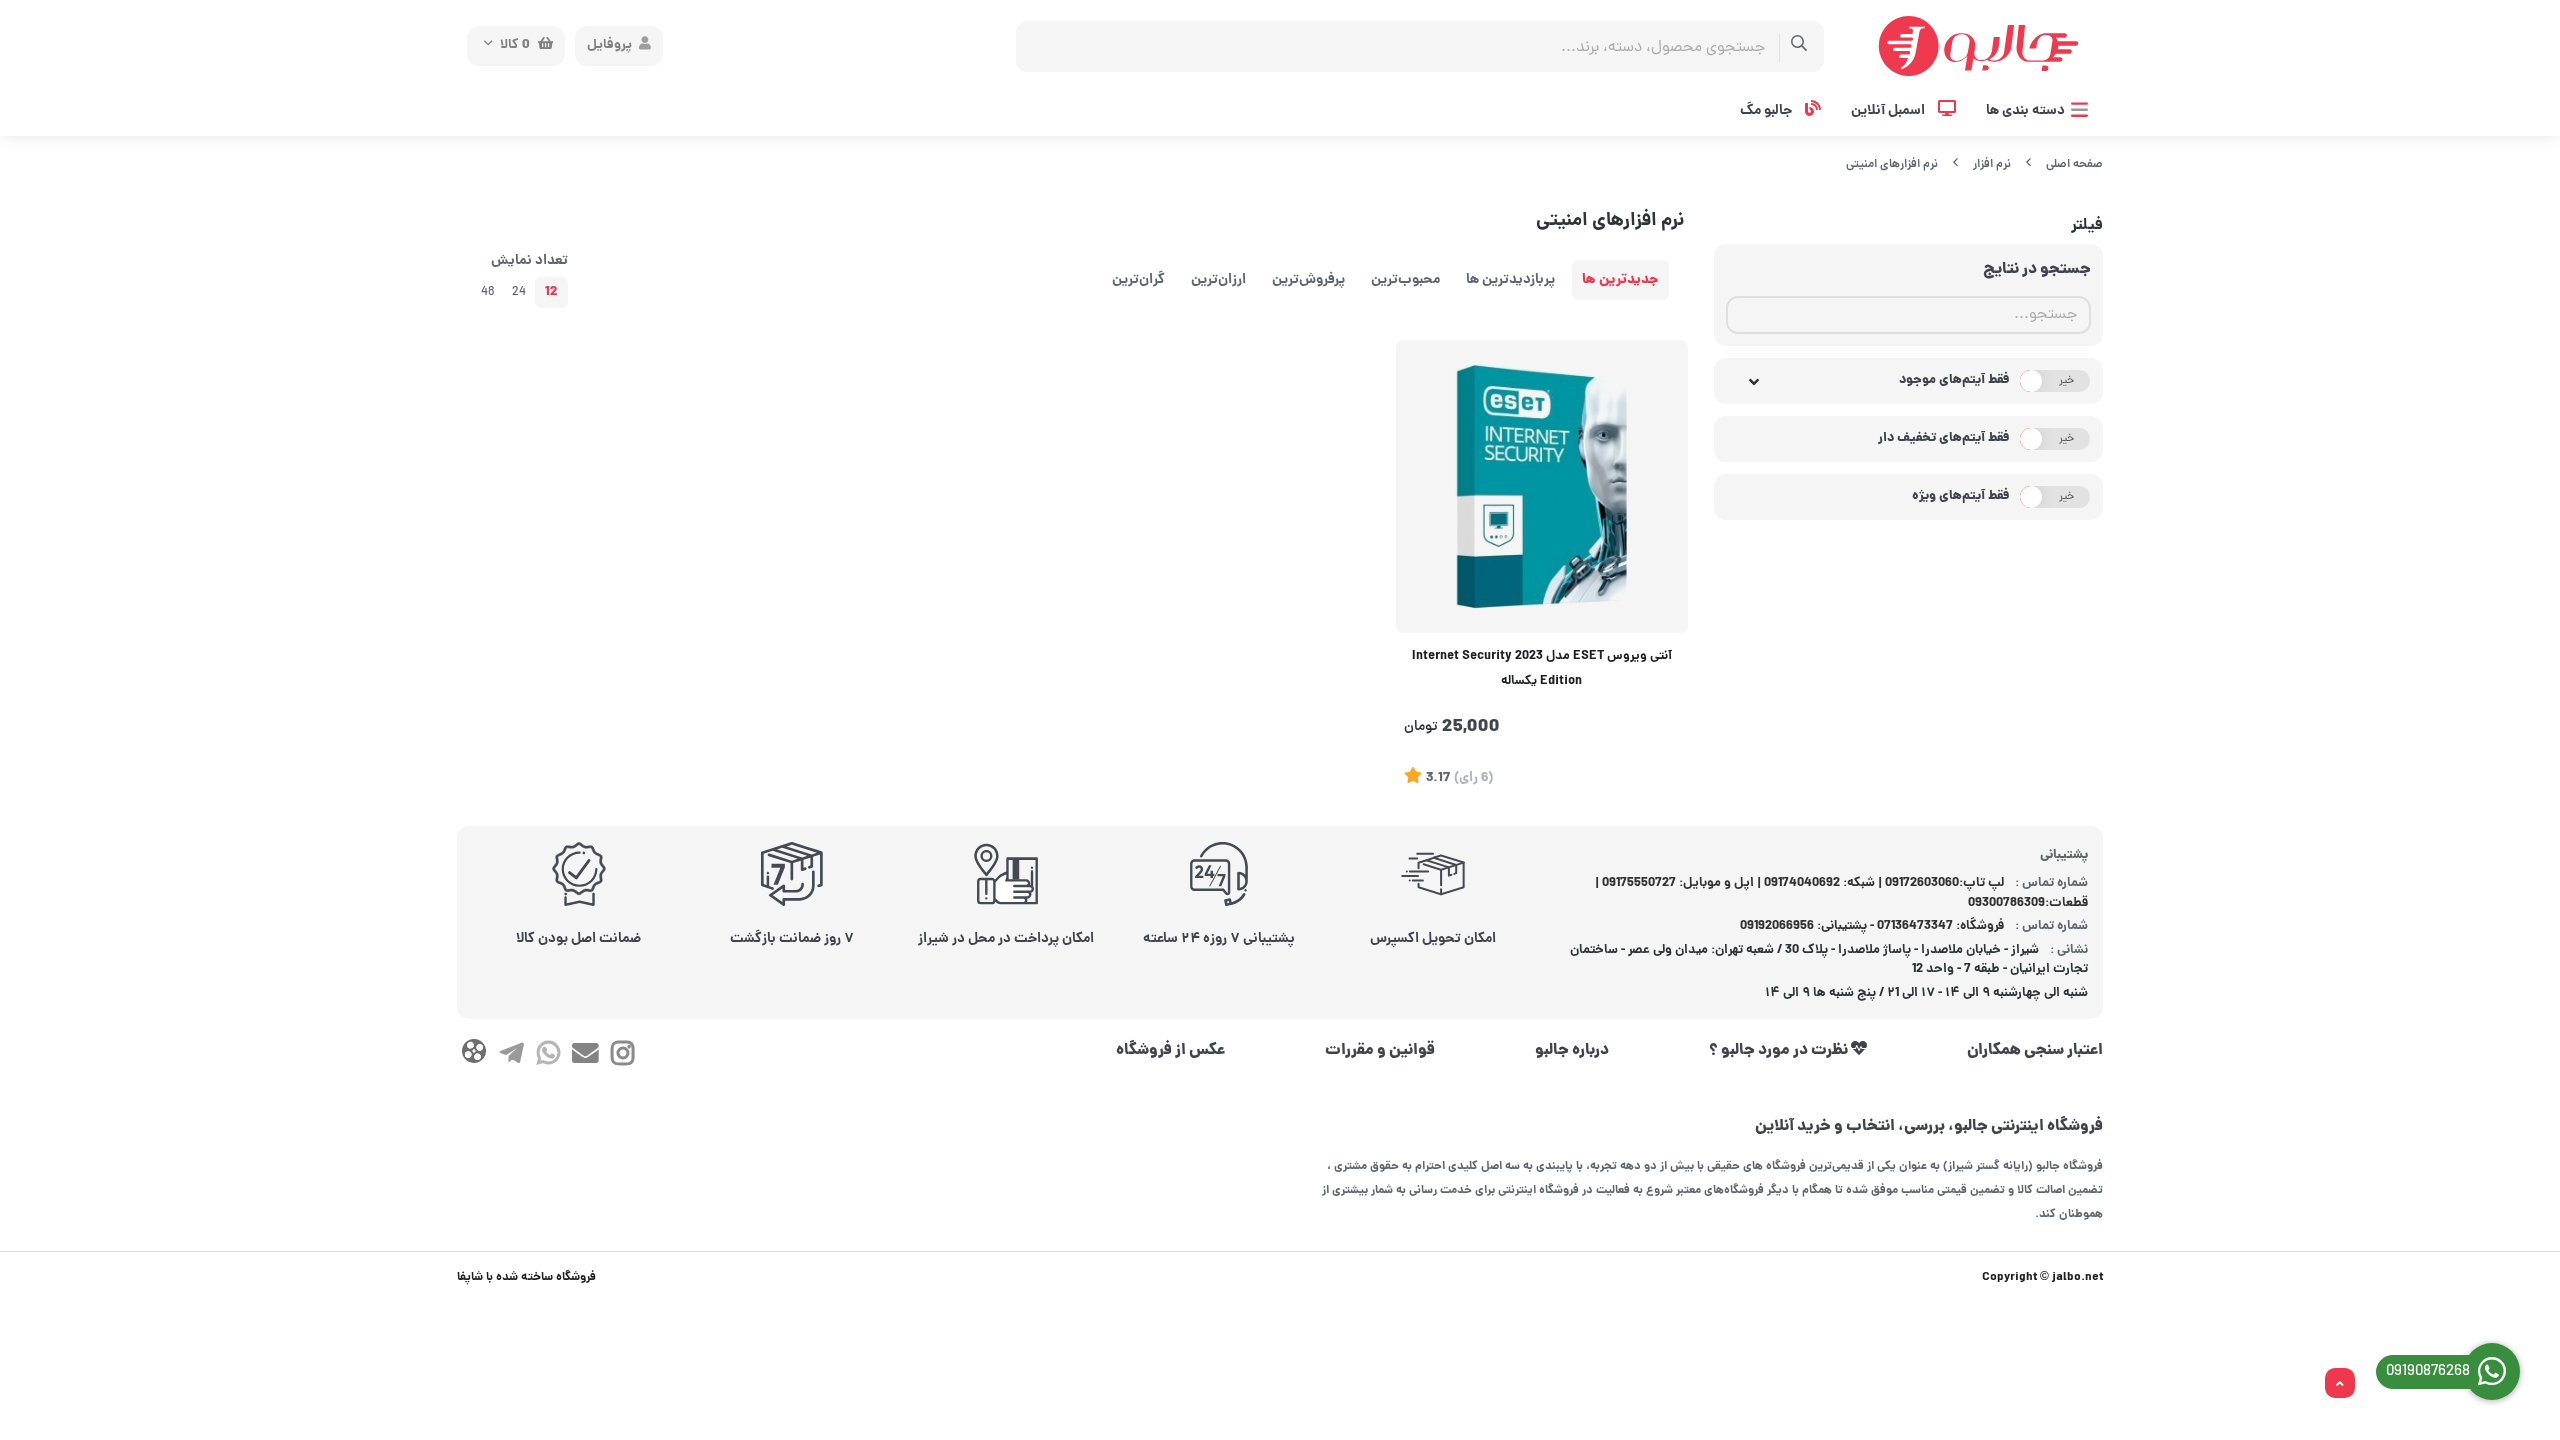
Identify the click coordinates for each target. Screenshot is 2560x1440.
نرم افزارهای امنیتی (1892, 164)
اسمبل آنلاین (1889, 111)
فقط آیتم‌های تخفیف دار (1944, 438)
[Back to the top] (2340, 1384)
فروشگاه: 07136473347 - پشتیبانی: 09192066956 (1872, 926)
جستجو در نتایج (2037, 270)
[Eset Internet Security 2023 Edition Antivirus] (1542, 486)
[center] (1799, 46)
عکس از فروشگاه (1171, 1051)
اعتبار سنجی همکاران (2035, 1051)
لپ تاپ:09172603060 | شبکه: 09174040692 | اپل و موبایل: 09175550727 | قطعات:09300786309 (1842, 893)
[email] (585, 1058)
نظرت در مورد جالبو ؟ (1780, 1051)
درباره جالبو (1572, 1051)
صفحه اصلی (2074, 164)
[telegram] (510, 1058)
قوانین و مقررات (1380, 1051)
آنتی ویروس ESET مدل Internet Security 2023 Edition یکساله (1542, 669)
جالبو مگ (1767, 111)
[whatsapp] (548, 1058)
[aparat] (473, 1055)
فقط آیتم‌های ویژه (1961, 496)
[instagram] (622, 1058)
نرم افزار (1992, 164)
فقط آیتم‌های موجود (1954, 380)
